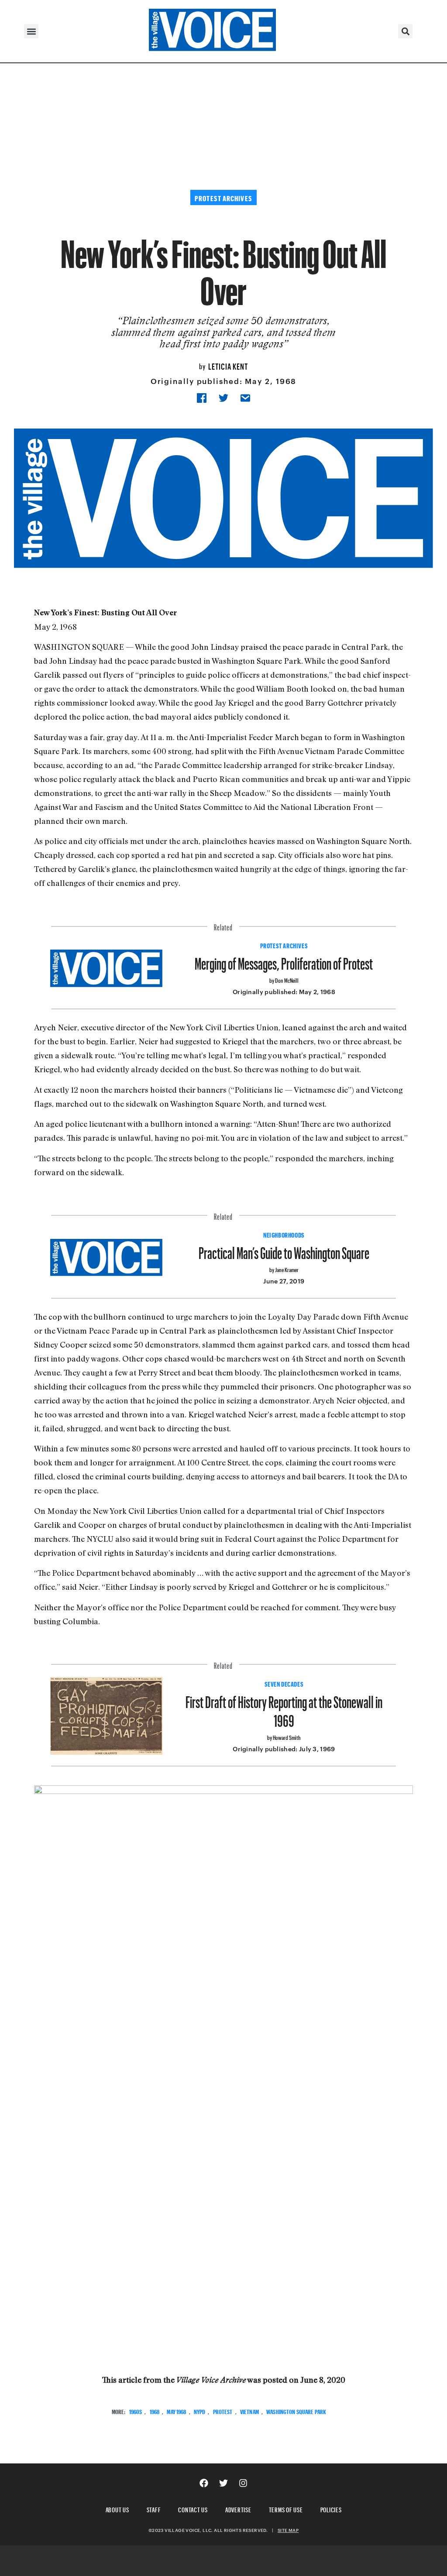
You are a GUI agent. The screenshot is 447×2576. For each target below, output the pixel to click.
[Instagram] (243, 2483)
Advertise (238, 2509)
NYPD (200, 2411)
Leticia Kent (228, 365)
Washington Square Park (296, 2411)
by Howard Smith (284, 1737)
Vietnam (249, 2411)
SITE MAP (288, 2530)
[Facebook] (204, 2483)
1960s (136, 2411)
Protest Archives (284, 945)
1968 (155, 2411)
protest (223, 2411)
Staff (154, 2509)
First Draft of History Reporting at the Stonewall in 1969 (284, 1708)
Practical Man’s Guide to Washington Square (284, 1250)
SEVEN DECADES (284, 1683)
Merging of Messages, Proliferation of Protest (284, 960)
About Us (117, 2509)
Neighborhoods (284, 1234)
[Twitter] (223, 2483)
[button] (31, 31)
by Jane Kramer (284, 1269)
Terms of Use (286, 2509)
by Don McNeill (284, 979)
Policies (331, 2509)
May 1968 (176, 2411)
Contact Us (193, 2509)
